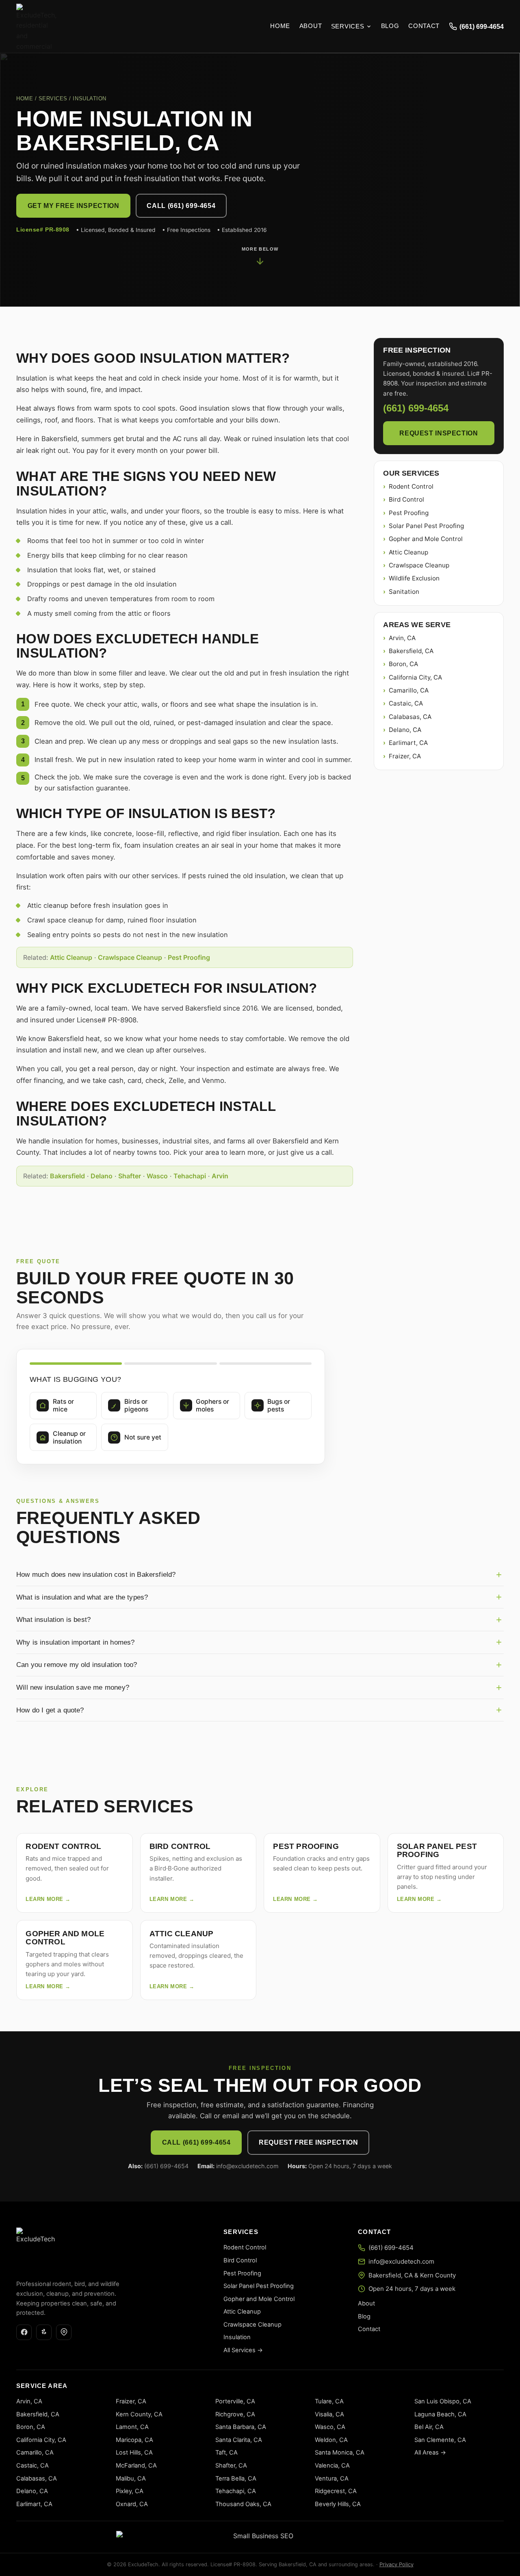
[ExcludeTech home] (37, 26)
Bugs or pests (279, 1405)
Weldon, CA (331, 2440)
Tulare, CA (329, 2401)
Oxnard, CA (132, 2504)
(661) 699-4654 (482, 26)
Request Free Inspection (308, 2142)
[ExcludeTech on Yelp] (44, 2332)
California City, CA (415, 677)
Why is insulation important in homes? (75, 1642)
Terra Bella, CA (236, 2479)
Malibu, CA (131, 2479)
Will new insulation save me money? (73, 1687)
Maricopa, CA (134, 2440)
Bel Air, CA (429, 2427)
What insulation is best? (53, 1619)
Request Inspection (439, 433)
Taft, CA (226, 2453)
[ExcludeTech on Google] (64, 2332)
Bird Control (406, 499)
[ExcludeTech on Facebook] (24, 2332)
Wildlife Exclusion (414, 578)
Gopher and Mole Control (426, 539)
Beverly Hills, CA (338, 2504)
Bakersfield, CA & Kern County (412, 2275)
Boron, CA (403, 664)
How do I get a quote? (50, 1710)
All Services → (243, 2350)
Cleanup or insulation (69, 1437)
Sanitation (404, 592)
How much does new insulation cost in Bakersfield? (96, 1574)
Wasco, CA (330, 2427)
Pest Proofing (189, 957)
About (311, 26)
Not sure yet (143, 1437)
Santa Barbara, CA (241, 2427)
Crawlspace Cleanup (130, 957)
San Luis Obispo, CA (443, 2401)
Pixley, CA (130, 2491)
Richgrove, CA (235, 2414)
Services (348, 26)
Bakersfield (67, 1176)
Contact (424, 26)
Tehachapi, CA (236, 2491)
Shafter (130, 1176)
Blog (390, 26)
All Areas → (430, 2453)
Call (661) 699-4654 (181, 206)
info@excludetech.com (401, 2261)
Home (280, 26)
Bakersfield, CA (411, 651)
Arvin (220, 1176)
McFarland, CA (136, 2466)
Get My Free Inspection (74, 206)
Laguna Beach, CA (440, 2414)
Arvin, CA (402, 638)
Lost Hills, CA (134, 2453)
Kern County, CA (139, 2414)
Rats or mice (63, 1405)
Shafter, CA (231, 2466)
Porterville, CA (235, 2401)
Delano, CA (405, 730)
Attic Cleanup (71, 957)
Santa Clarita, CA (239, 2440)
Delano (102, 1176)
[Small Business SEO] (260, 2537)
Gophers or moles (212, 1405)
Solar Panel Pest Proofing (426, 526)
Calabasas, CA (410, 717)
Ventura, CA (332, 2479)
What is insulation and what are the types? (82, 1597)
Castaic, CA (406, 703)
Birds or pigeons (136, 1405)
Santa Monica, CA (340, 2453)
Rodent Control (411, 486)
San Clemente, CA (440, 2440)
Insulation (237, 2337)
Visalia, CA (329, 2414)
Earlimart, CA (408, 743)
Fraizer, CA (405, 756)
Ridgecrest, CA (336, 2491)
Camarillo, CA (409, 690)
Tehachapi (190, 1176)
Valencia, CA (332, 2466)
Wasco (157, 1176)
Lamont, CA (132, 2427)
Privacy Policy (396, 2564)
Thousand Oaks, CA (243, 2504)
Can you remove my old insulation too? (77, 1665)
